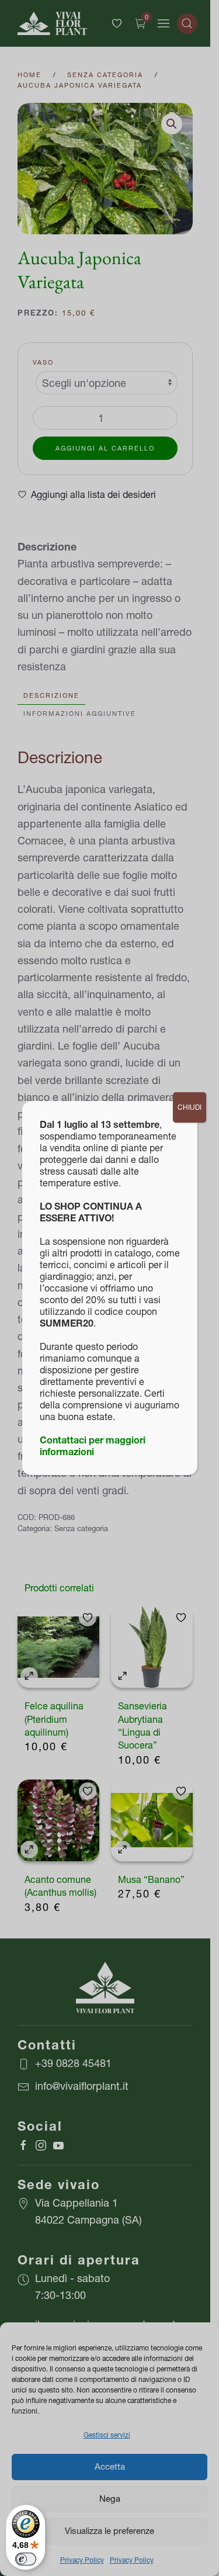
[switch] (26, 2559)
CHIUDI (190, 1107)
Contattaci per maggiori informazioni (93, 1446)
